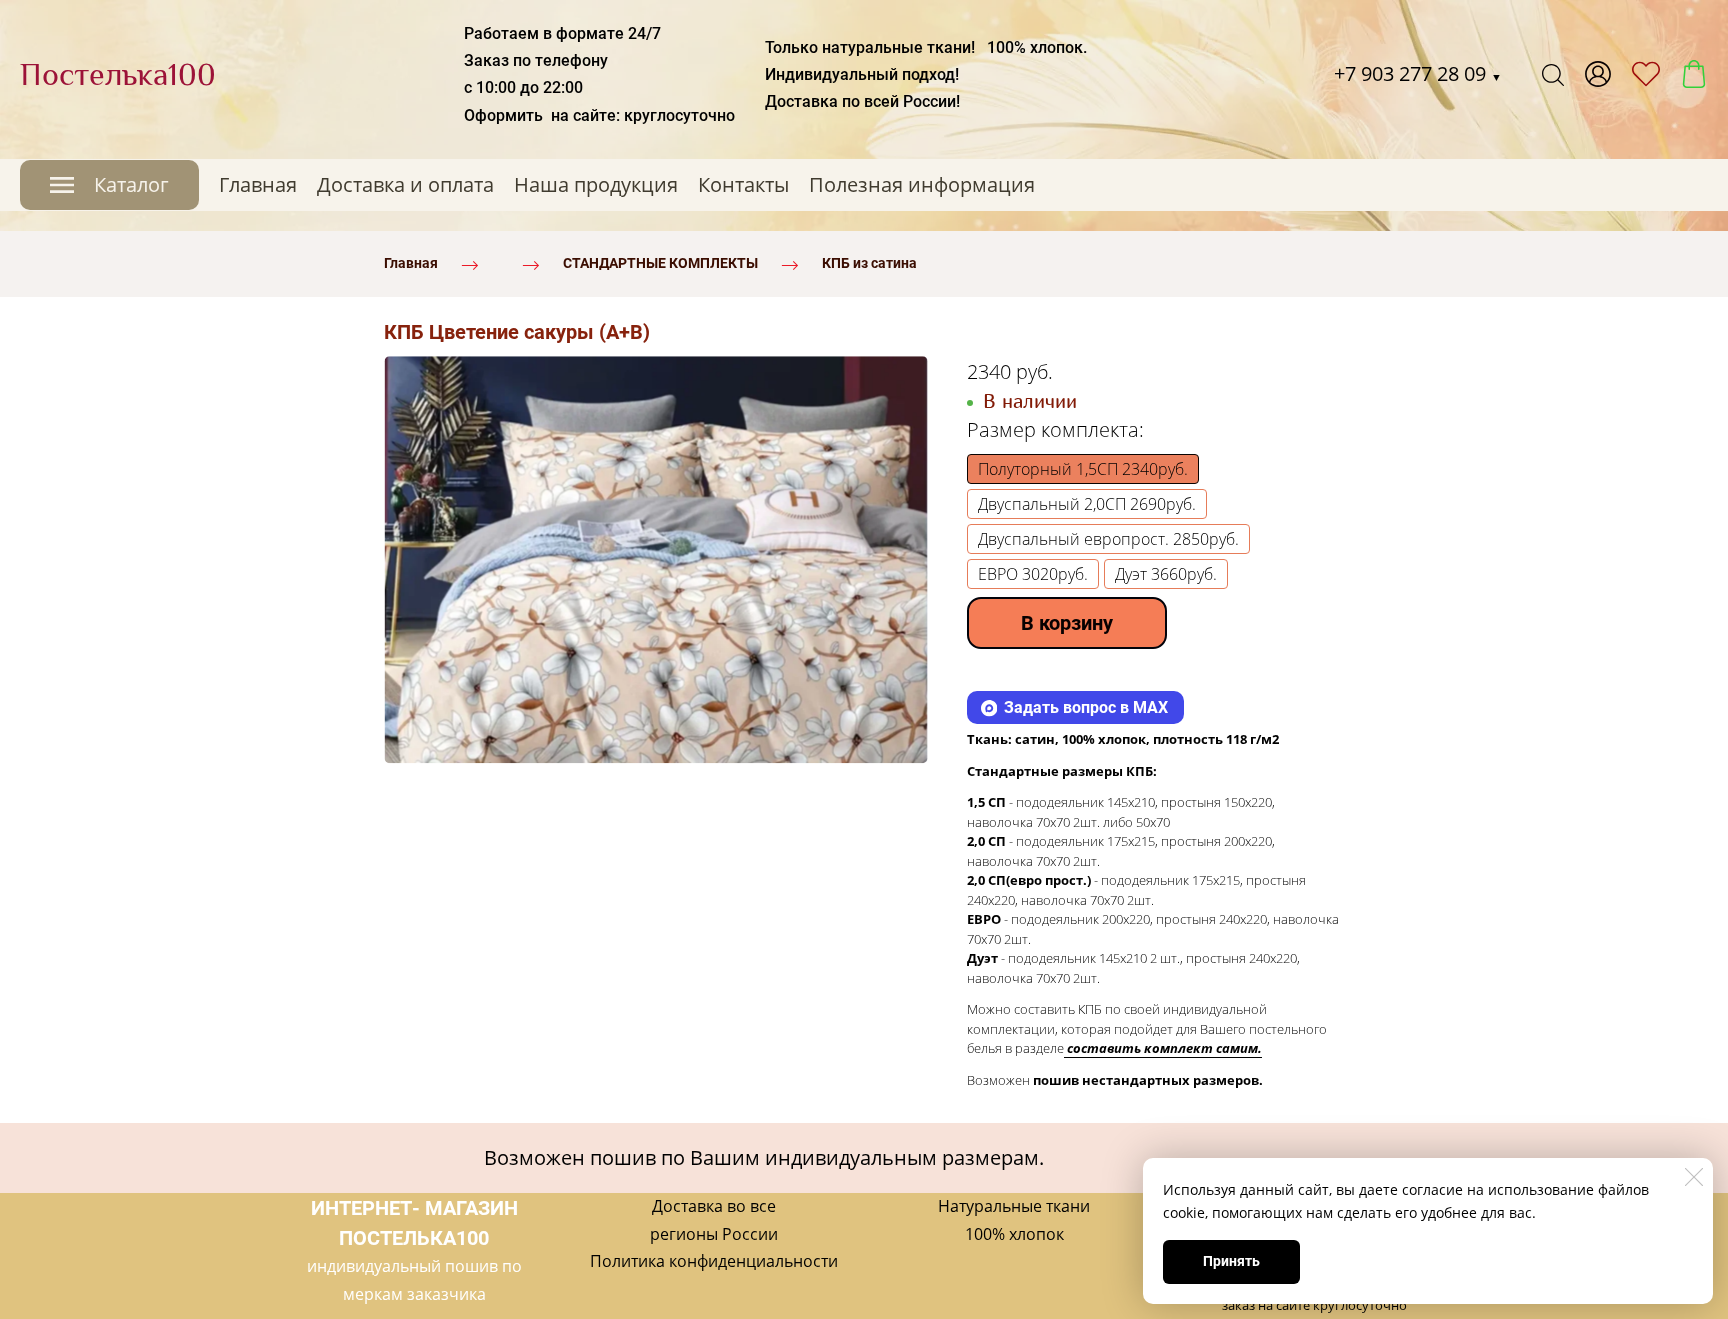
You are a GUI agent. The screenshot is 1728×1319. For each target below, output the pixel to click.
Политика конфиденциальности (714, 1261)
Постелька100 (118, 74)
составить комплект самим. (1164, 1048)
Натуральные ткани (1014, 1206)
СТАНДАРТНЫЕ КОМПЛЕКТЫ (660, 263)
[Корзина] (1694, 74)
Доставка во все (714, 1206)
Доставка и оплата (405, 184)
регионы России (714, 1234)
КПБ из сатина (869, 263)
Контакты (743, 184)
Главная (258, 184)
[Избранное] (1646, 74)
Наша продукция (596, 184)
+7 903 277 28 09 (1418, 73)
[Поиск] (1553, 74)
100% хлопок (1014, 1234)
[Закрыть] (1694, 1177)
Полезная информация (922, 184)
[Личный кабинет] (1598, 74)
